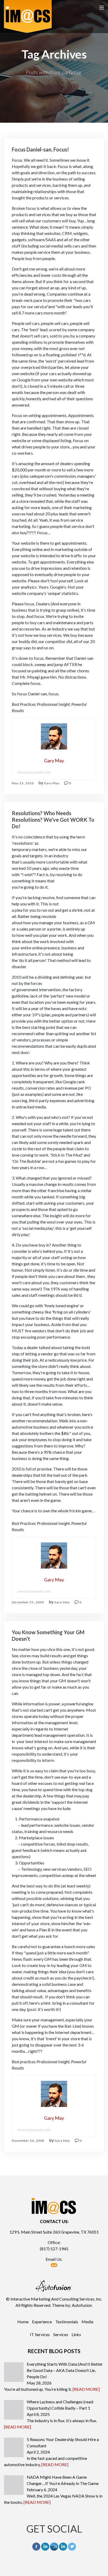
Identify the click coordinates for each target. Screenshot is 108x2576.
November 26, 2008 (28, 2141)
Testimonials (67, 2322)
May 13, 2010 (23, 783)
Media (87, 2322)
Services (61, 2334)
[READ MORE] (86, 2389)
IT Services (40, 2334)
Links (76, 2334)
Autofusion (82, 2305)
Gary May (52, 783)
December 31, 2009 (28, 1602)
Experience (42, 2322)
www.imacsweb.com (34, 772)
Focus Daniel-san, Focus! (40, 149)
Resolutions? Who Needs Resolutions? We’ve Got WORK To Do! (53, 820)
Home (23, 2322)
